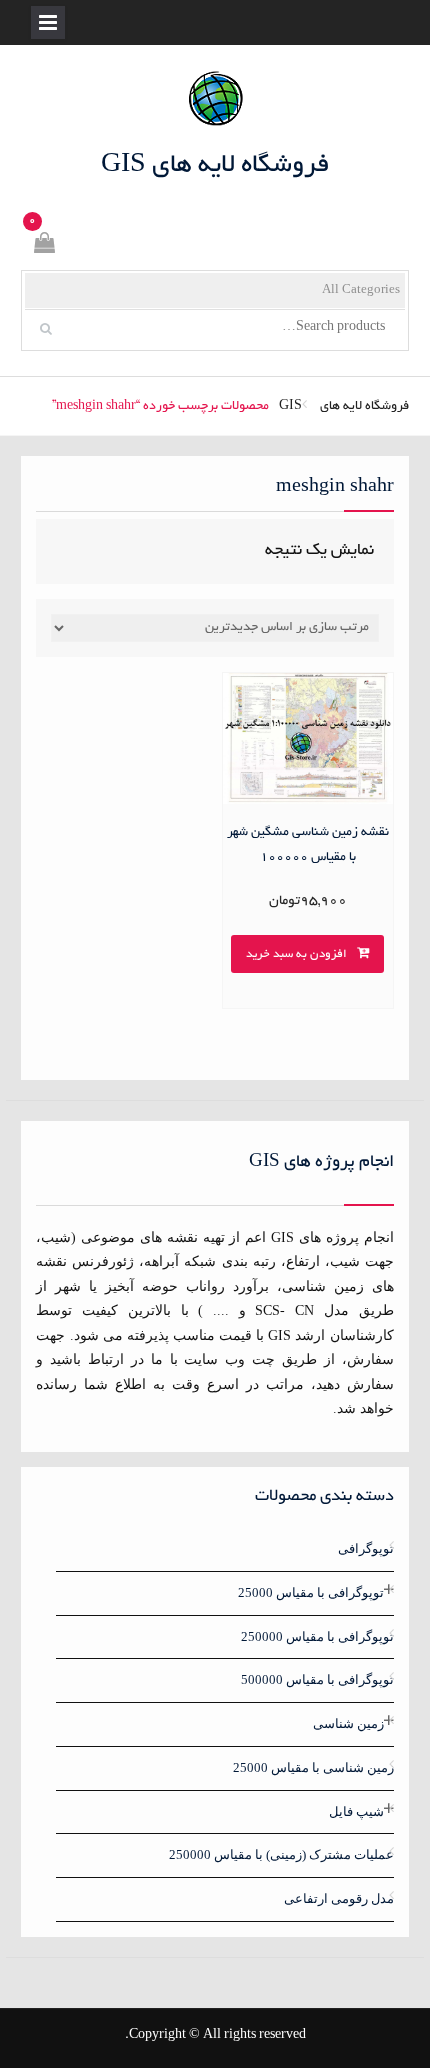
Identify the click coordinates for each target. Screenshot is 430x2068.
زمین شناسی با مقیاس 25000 (313, 1767)
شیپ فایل (356, 1811)
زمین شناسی (348, 1723)
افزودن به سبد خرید (296, 954)
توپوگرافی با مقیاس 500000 (317, 1679)
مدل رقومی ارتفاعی (339, 1898)
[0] (43, 246)
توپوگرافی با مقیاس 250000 (317, 1636)
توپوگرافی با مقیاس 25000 (311, 1592)
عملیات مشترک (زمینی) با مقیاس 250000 (281, 1854)
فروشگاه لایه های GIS (215, 166)
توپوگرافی (366, 1548)
